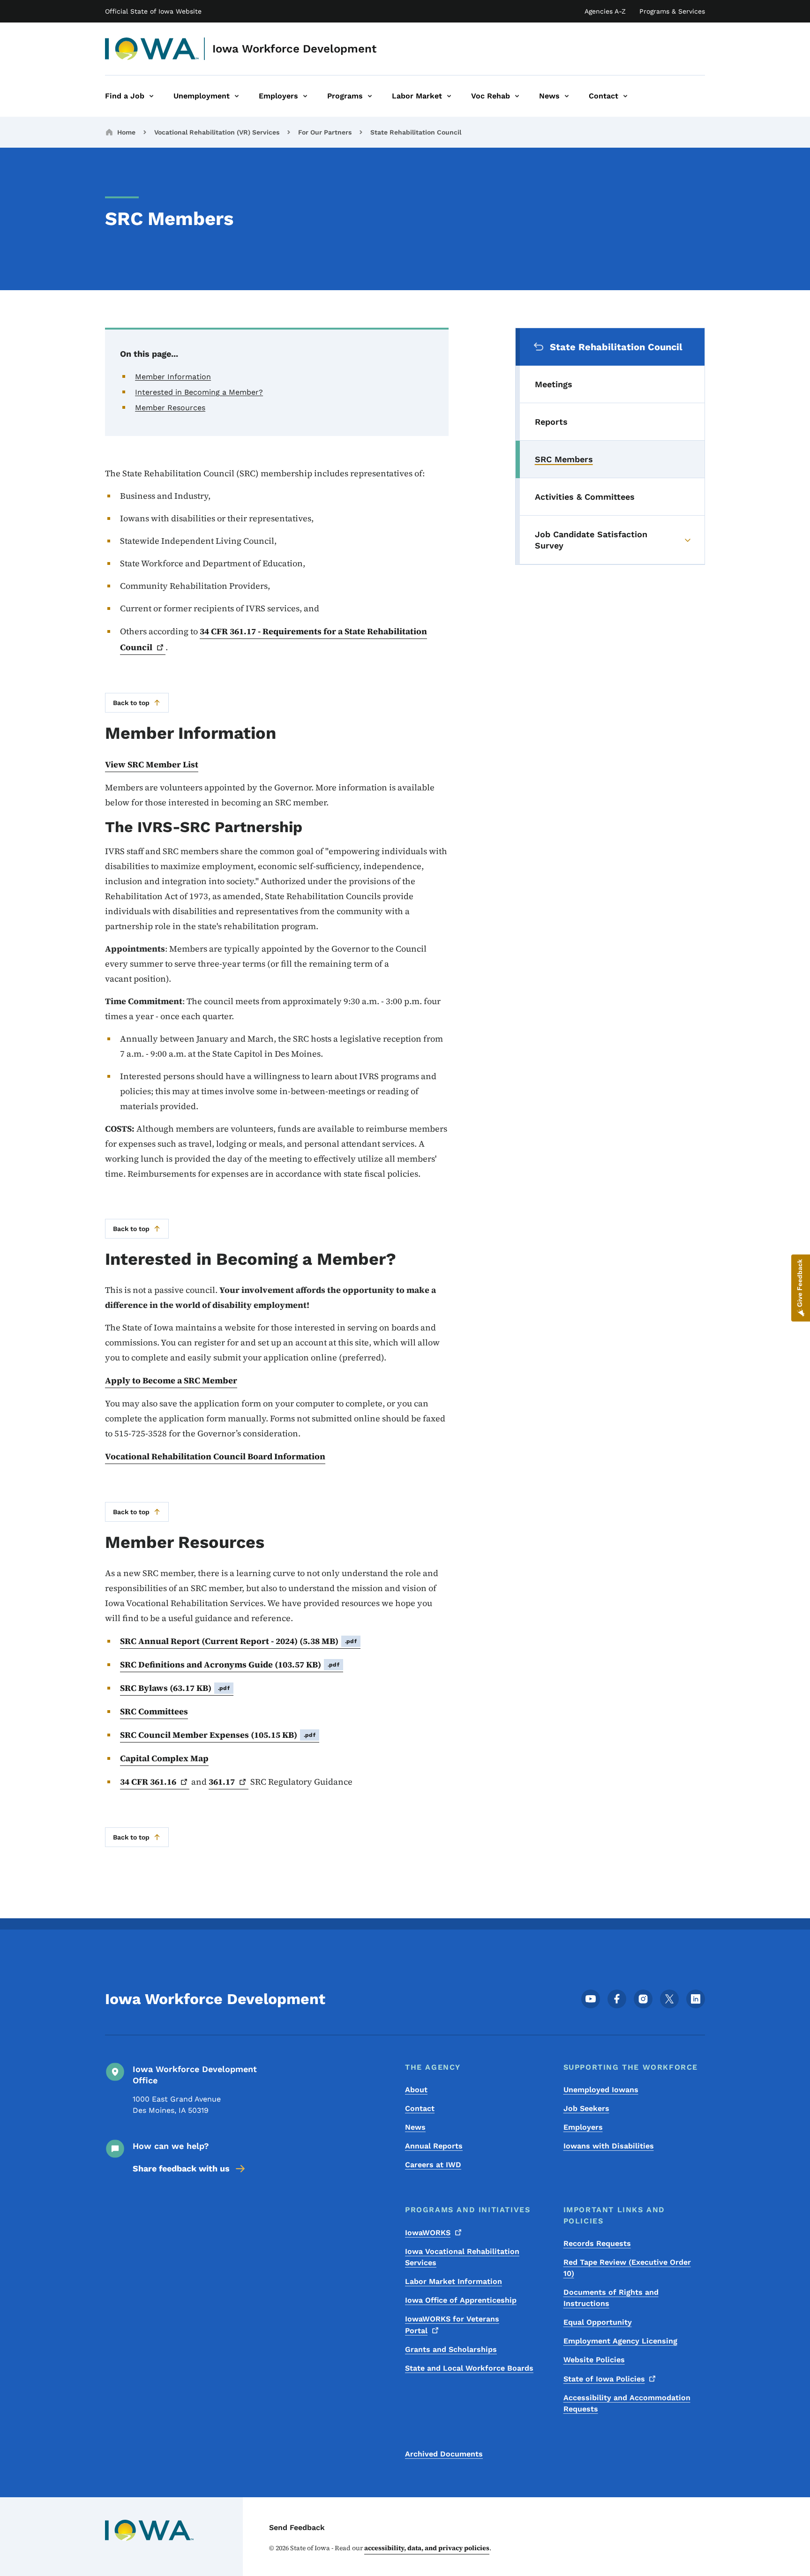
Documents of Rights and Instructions (611, 2298)
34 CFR (148, 1782)
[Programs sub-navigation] (370, 96)
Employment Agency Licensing (620, 2341)
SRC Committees (154, 1711)
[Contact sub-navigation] (625, 96)
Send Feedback (297, 2527)
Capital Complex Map (164, 1758)
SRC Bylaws (175, 1688)
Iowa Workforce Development (294, 49)
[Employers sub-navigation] (305, 96)
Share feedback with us (181, 2168)
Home (126, 132)
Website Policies (594, 2360)
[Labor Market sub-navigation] (449, 96)
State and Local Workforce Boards (469, 2368)
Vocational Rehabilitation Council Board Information (215, 1456)
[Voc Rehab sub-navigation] (517, 96)
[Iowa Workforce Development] (152, 49)
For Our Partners (325, 132)
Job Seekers (586, 2108)
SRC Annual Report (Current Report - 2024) (238, 1641)
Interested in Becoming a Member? (199, 392)
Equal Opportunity (598, 2322)
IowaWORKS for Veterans (452, 2325)
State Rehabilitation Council (416, 132)
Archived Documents (444, 2454)
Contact (420, 2108)
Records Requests (597, 2243)
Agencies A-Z (605, 11)
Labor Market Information (454, 2281)
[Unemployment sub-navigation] (237, 96)
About (416, 2090)
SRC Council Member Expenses (218, 1735)
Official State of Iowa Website (153, 11)
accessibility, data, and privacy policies (427, 2548)
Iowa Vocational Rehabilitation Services (462, 2257)
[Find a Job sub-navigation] (151, 96)
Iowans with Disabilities (609, 2146)
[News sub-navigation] (567, 96)
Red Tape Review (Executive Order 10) (627, 2268)
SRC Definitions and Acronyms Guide (230, 1664)
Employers (583, 2127)
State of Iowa (604, 2379)
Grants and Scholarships (451, 2349)
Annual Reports (434, 2146)
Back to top (131, 703)
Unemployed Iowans (601, 2090)
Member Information (173, 377)
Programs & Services (672, 11)
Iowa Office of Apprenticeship (461, 2300)
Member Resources (170, 408)
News (415, 2127)
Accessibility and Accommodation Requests (627, 2403)
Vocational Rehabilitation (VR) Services (217, 132)
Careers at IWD (433, 2165)
